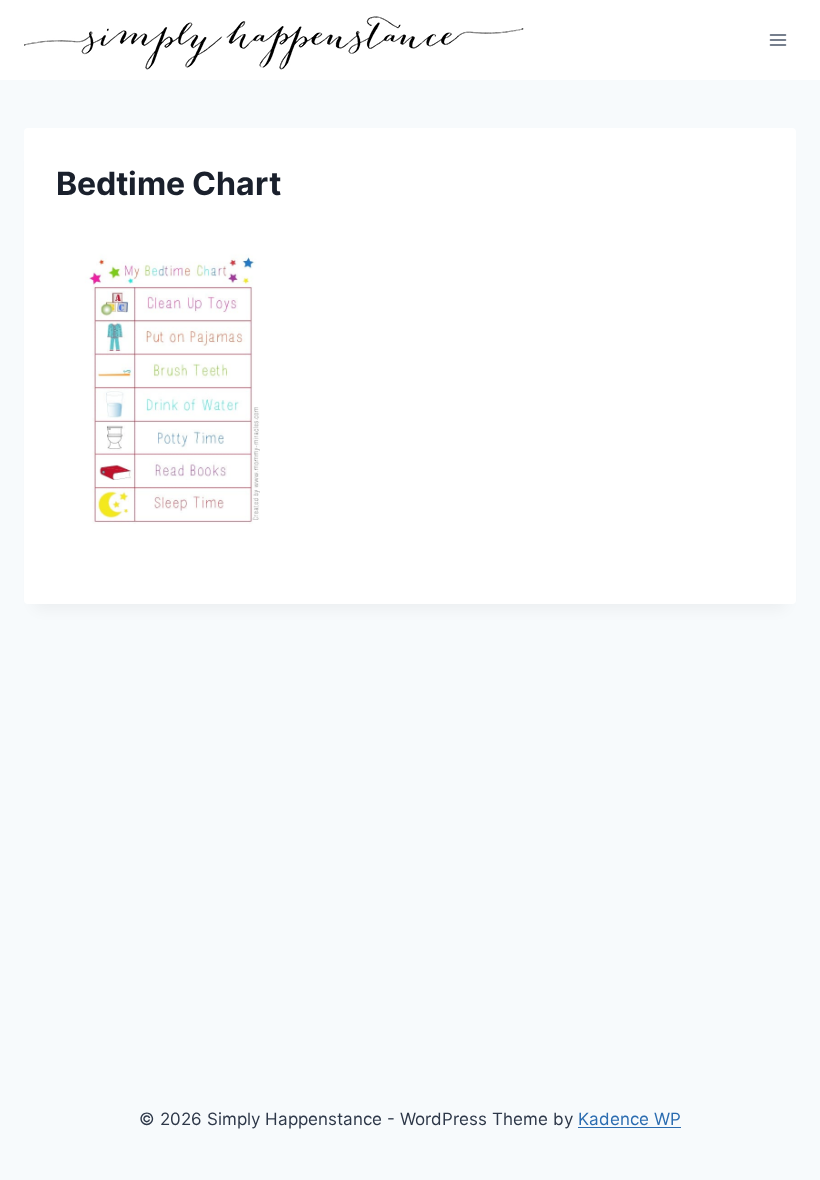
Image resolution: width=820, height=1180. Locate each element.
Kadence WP (629, 1119)
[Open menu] (777, 39)
